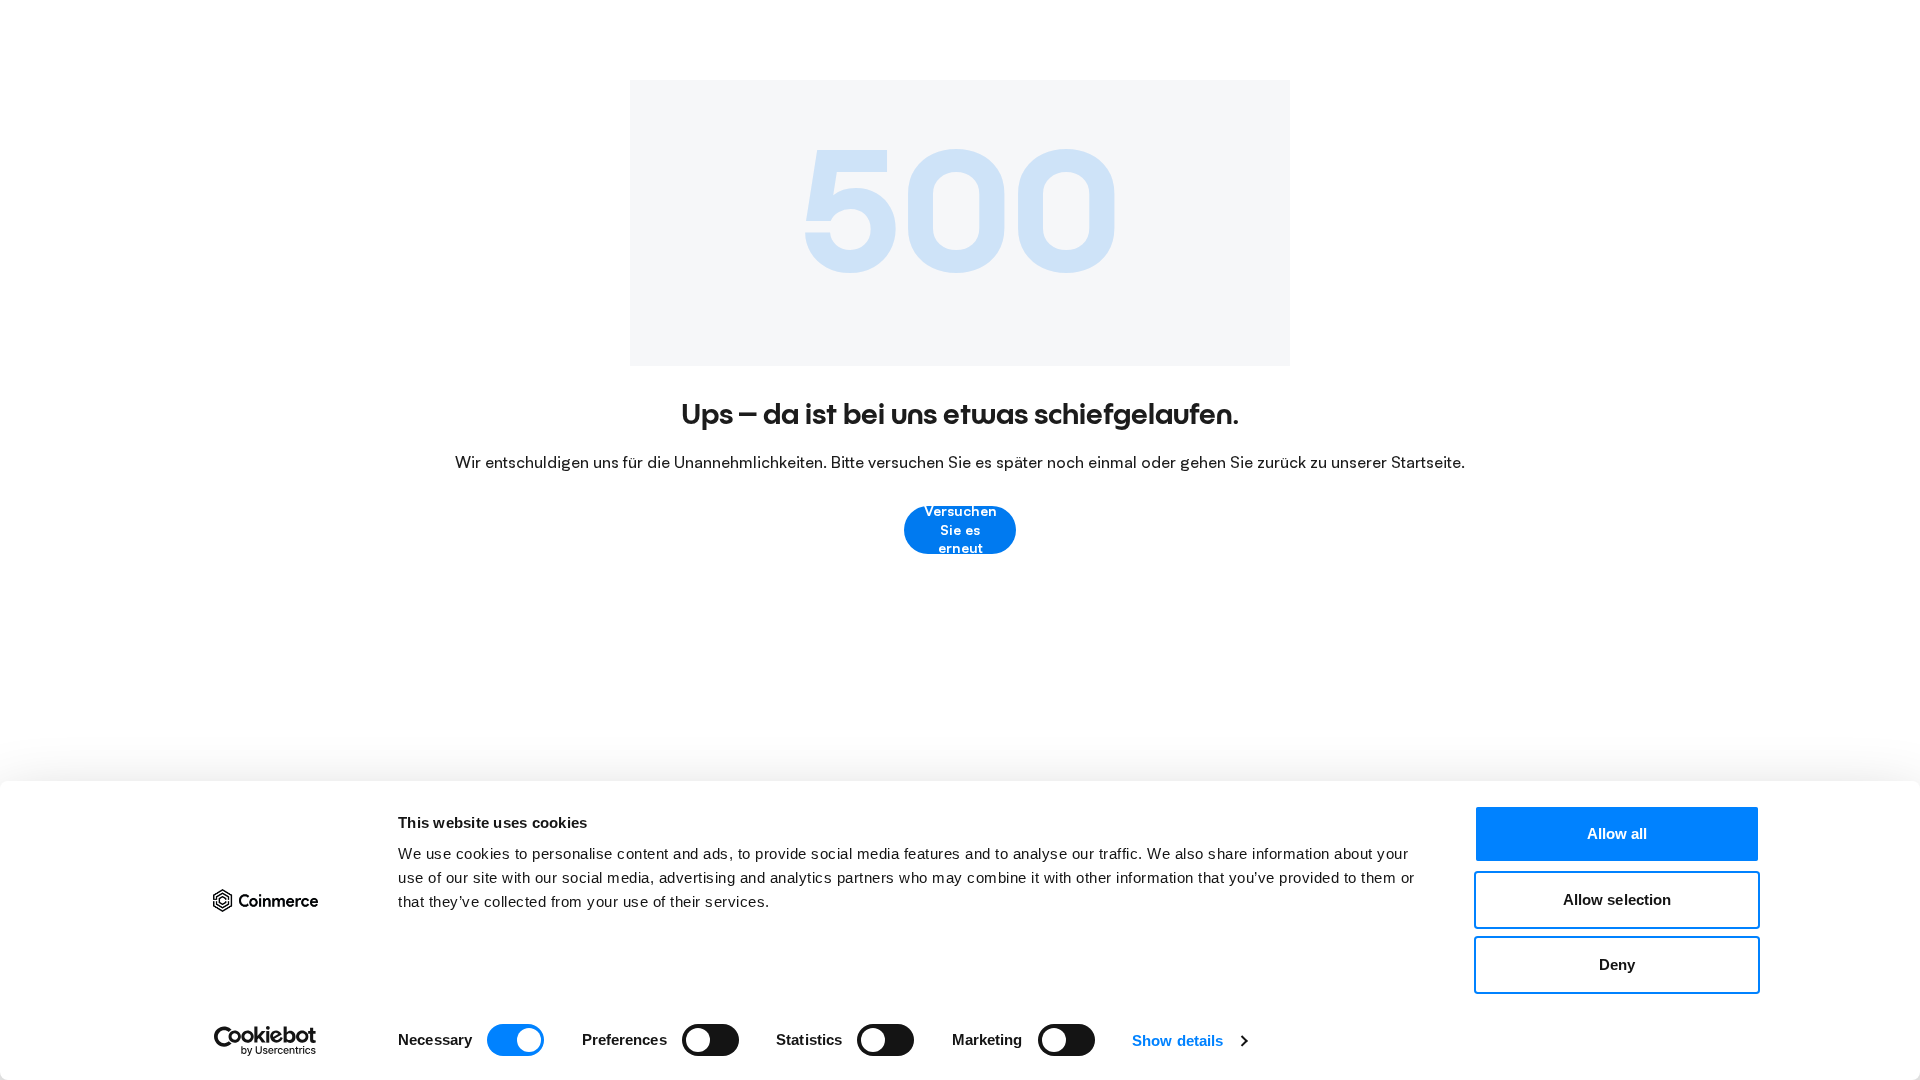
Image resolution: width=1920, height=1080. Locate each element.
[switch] (710, 1040)
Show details (1177, 1040)
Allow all (1617, 833)
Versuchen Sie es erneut (960, 530)
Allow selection (1617, 899)
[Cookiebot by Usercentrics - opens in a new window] (265, 1041)
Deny (1617, 964)
